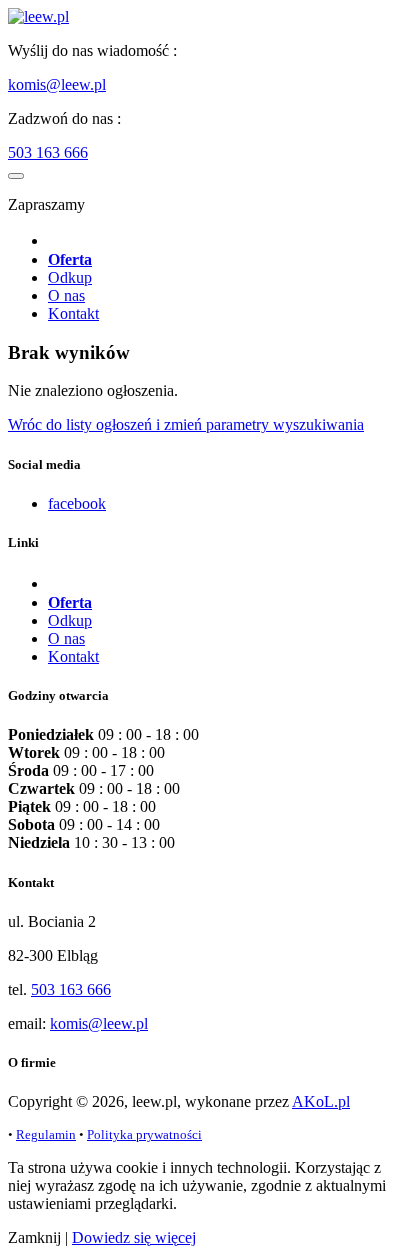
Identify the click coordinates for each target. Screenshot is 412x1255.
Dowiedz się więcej (134, 1237)
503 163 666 (48, 152)
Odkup (70, 277)
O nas (66, 295)
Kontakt (73, 313)
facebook (77, 503)
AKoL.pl (321, 1101)
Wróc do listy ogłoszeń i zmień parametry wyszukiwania (186, 424)
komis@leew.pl (57, 84)
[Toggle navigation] (16, 176)
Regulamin (46, 1134)
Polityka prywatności (144, 1134)
